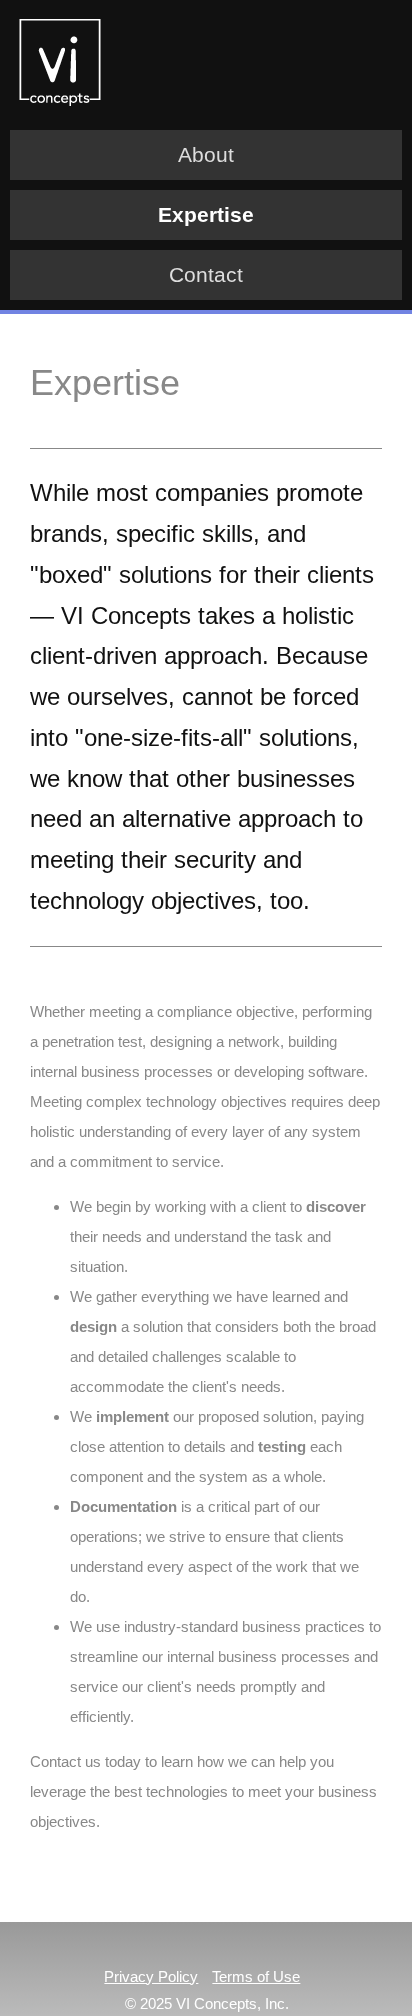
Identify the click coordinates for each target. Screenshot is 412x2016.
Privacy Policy (151, 1976)
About (206, 154)
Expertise (206, 214)
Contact (206, 274)
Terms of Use (256, 1976)
